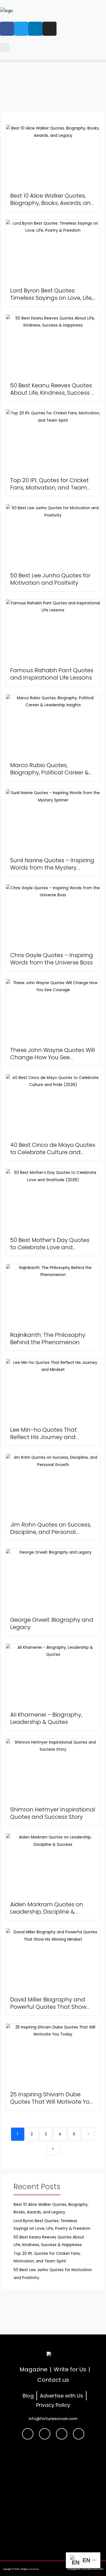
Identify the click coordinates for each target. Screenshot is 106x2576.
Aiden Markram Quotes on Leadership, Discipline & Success (47, 1912)
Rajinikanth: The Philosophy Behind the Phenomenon (48, 1339)
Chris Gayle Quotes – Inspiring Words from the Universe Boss (52, 959)
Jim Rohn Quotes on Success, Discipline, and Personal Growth (51, 1532)
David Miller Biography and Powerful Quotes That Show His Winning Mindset (48, 2007)
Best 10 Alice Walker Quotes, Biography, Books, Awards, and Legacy (52, 203)
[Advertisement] (53, 2498)
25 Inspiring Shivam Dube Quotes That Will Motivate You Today (52, 2102)
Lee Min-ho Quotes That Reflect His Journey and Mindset (44, 1437)
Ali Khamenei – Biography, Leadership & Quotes (46, 1718)
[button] (5, 47)
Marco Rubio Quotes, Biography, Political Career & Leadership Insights (49, 772)
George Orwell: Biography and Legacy (52, 1623)
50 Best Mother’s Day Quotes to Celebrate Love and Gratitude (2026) (50, 1247)
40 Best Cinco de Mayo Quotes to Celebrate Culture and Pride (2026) (53, 1152)
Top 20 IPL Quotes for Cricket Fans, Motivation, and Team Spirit (49, 488)
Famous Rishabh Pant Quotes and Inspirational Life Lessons (52, 674)
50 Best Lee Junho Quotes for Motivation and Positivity (50, 579)
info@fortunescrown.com (53, 2419)
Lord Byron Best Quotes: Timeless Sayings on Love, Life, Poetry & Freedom (51, 298)
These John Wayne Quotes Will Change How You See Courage (53, 1057)
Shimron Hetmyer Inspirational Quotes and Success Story (53, 1813)
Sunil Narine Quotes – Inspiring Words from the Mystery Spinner (52, 868)
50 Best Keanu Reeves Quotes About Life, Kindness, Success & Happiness (53, 393)
